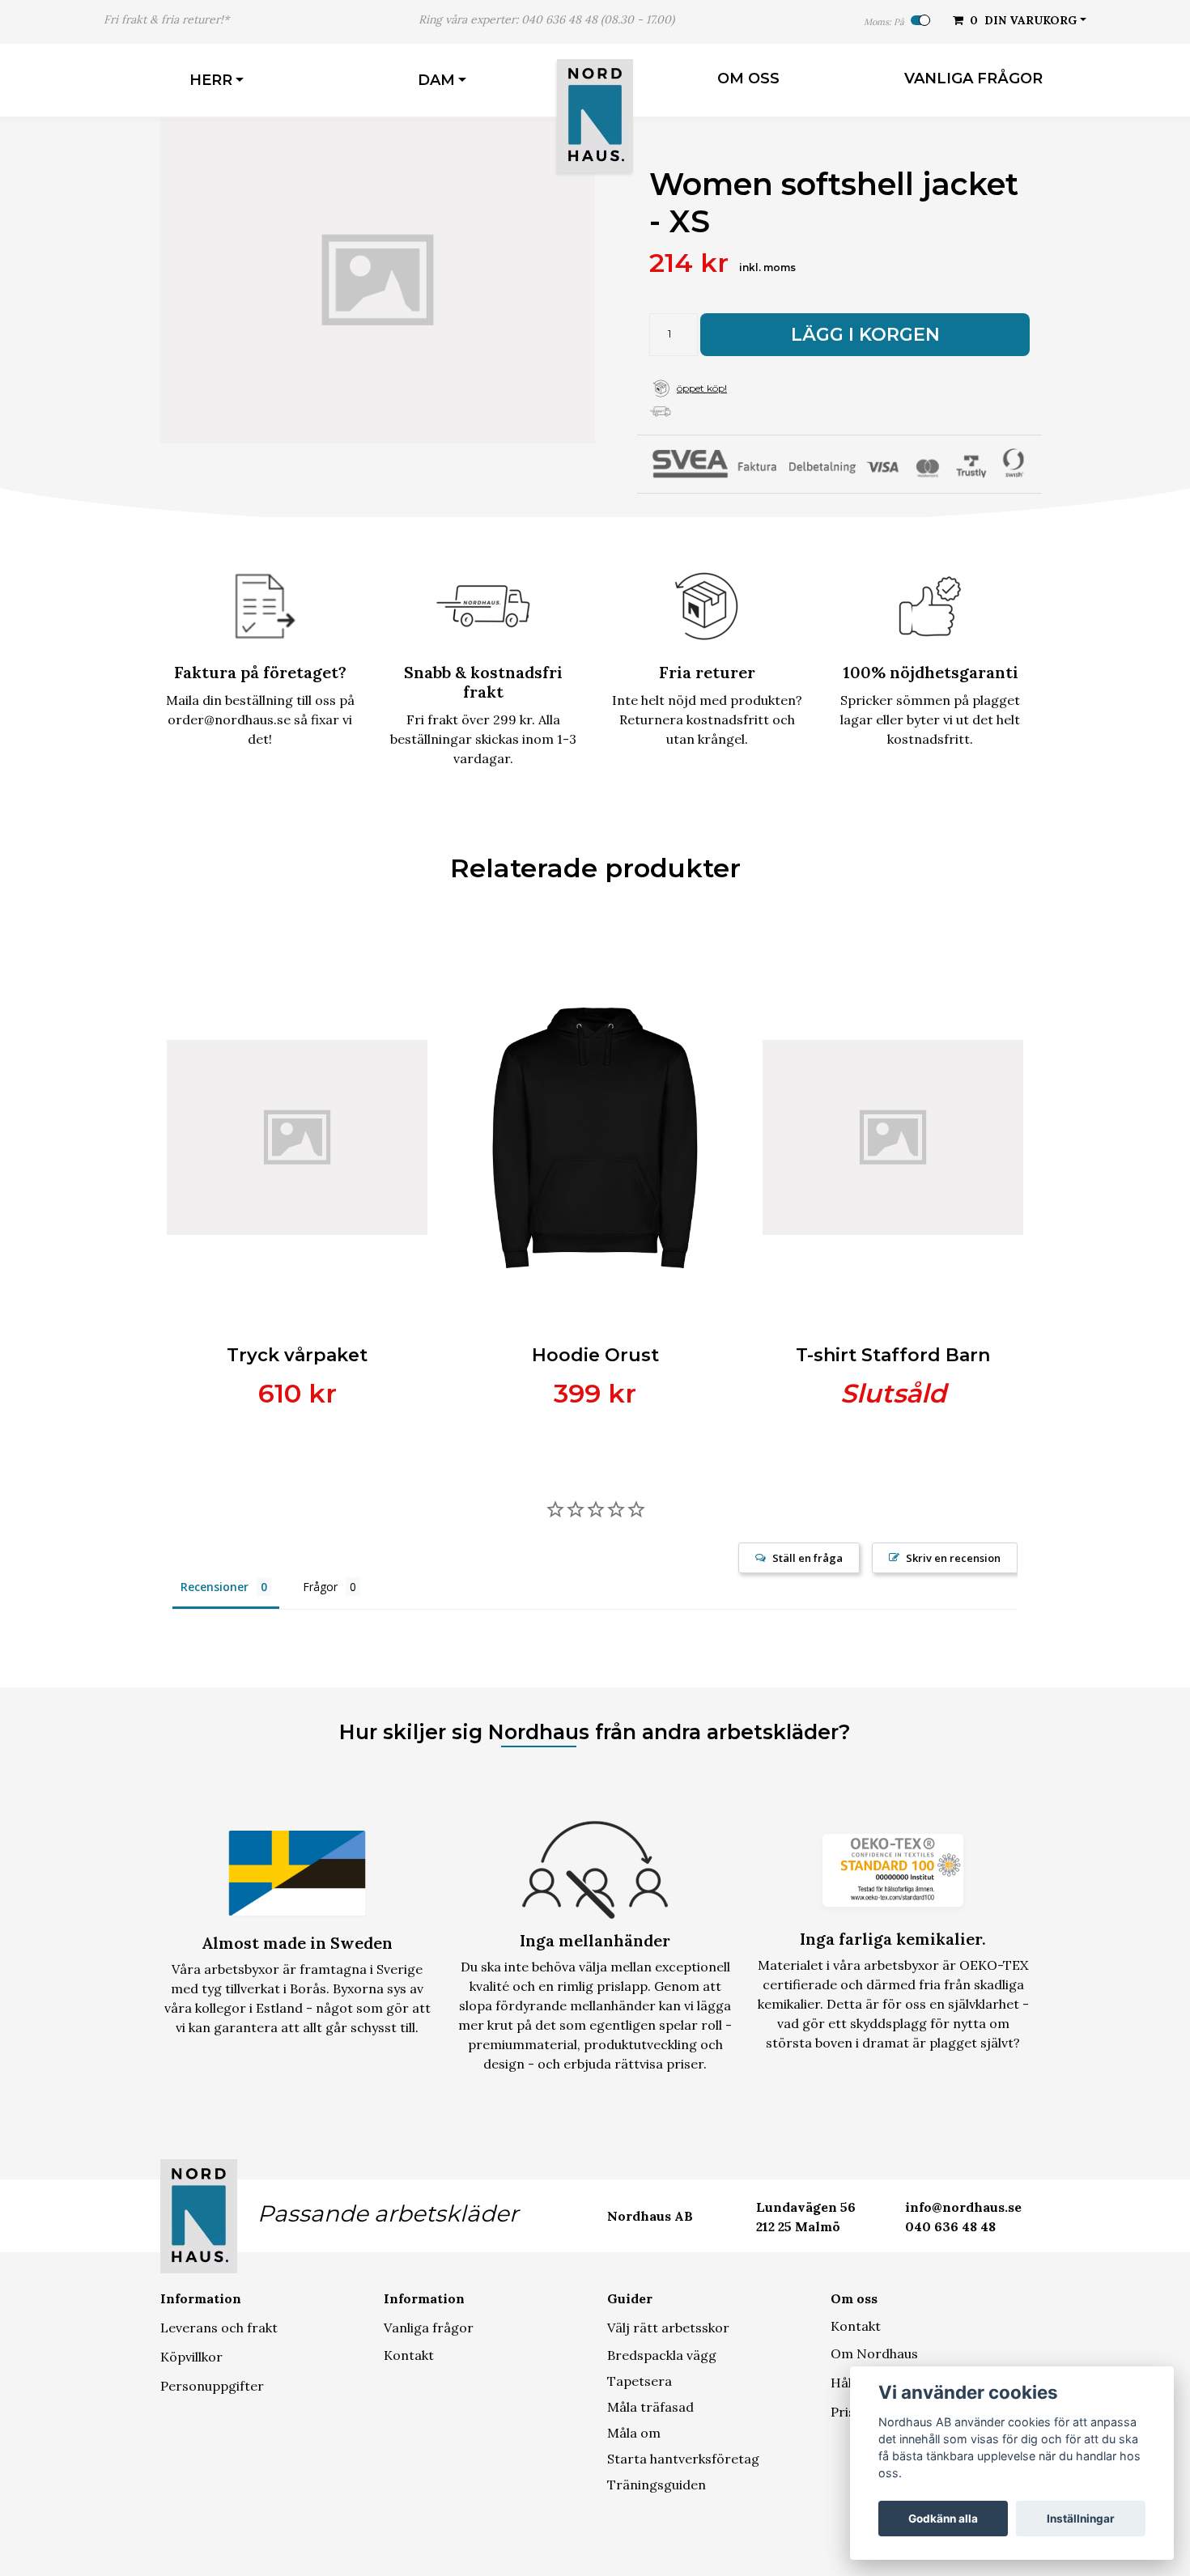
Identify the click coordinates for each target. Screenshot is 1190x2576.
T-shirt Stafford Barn (893, 1355)
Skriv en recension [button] (953, 1558)
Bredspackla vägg (662, 2355)
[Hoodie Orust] (595, 1138)
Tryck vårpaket (297, 1355)
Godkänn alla (943, 2519)
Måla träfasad (650, 2407)
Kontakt (409, 2355)
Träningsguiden (657, 2485)
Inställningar (1081, 2519)
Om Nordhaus (874, 2353)
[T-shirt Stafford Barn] (893, 1138)
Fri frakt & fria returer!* (166, 19)
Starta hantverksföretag (683, 2459)
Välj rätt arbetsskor (668, 2328)
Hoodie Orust (595, 1355)
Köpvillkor (191, 2357)
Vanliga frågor (973, 79)
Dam (436, 80)
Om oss (748, 79)
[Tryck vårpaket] (297, 1138)
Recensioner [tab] (215, 1587)
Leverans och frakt (219, 2328)
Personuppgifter (212, 2386)
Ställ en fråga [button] (807, 1558)
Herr (211, 80)
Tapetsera (640, 2381)
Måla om (634, 2433)
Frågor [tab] (320, 1587)
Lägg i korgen (865, 335)
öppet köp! (702, 388)
